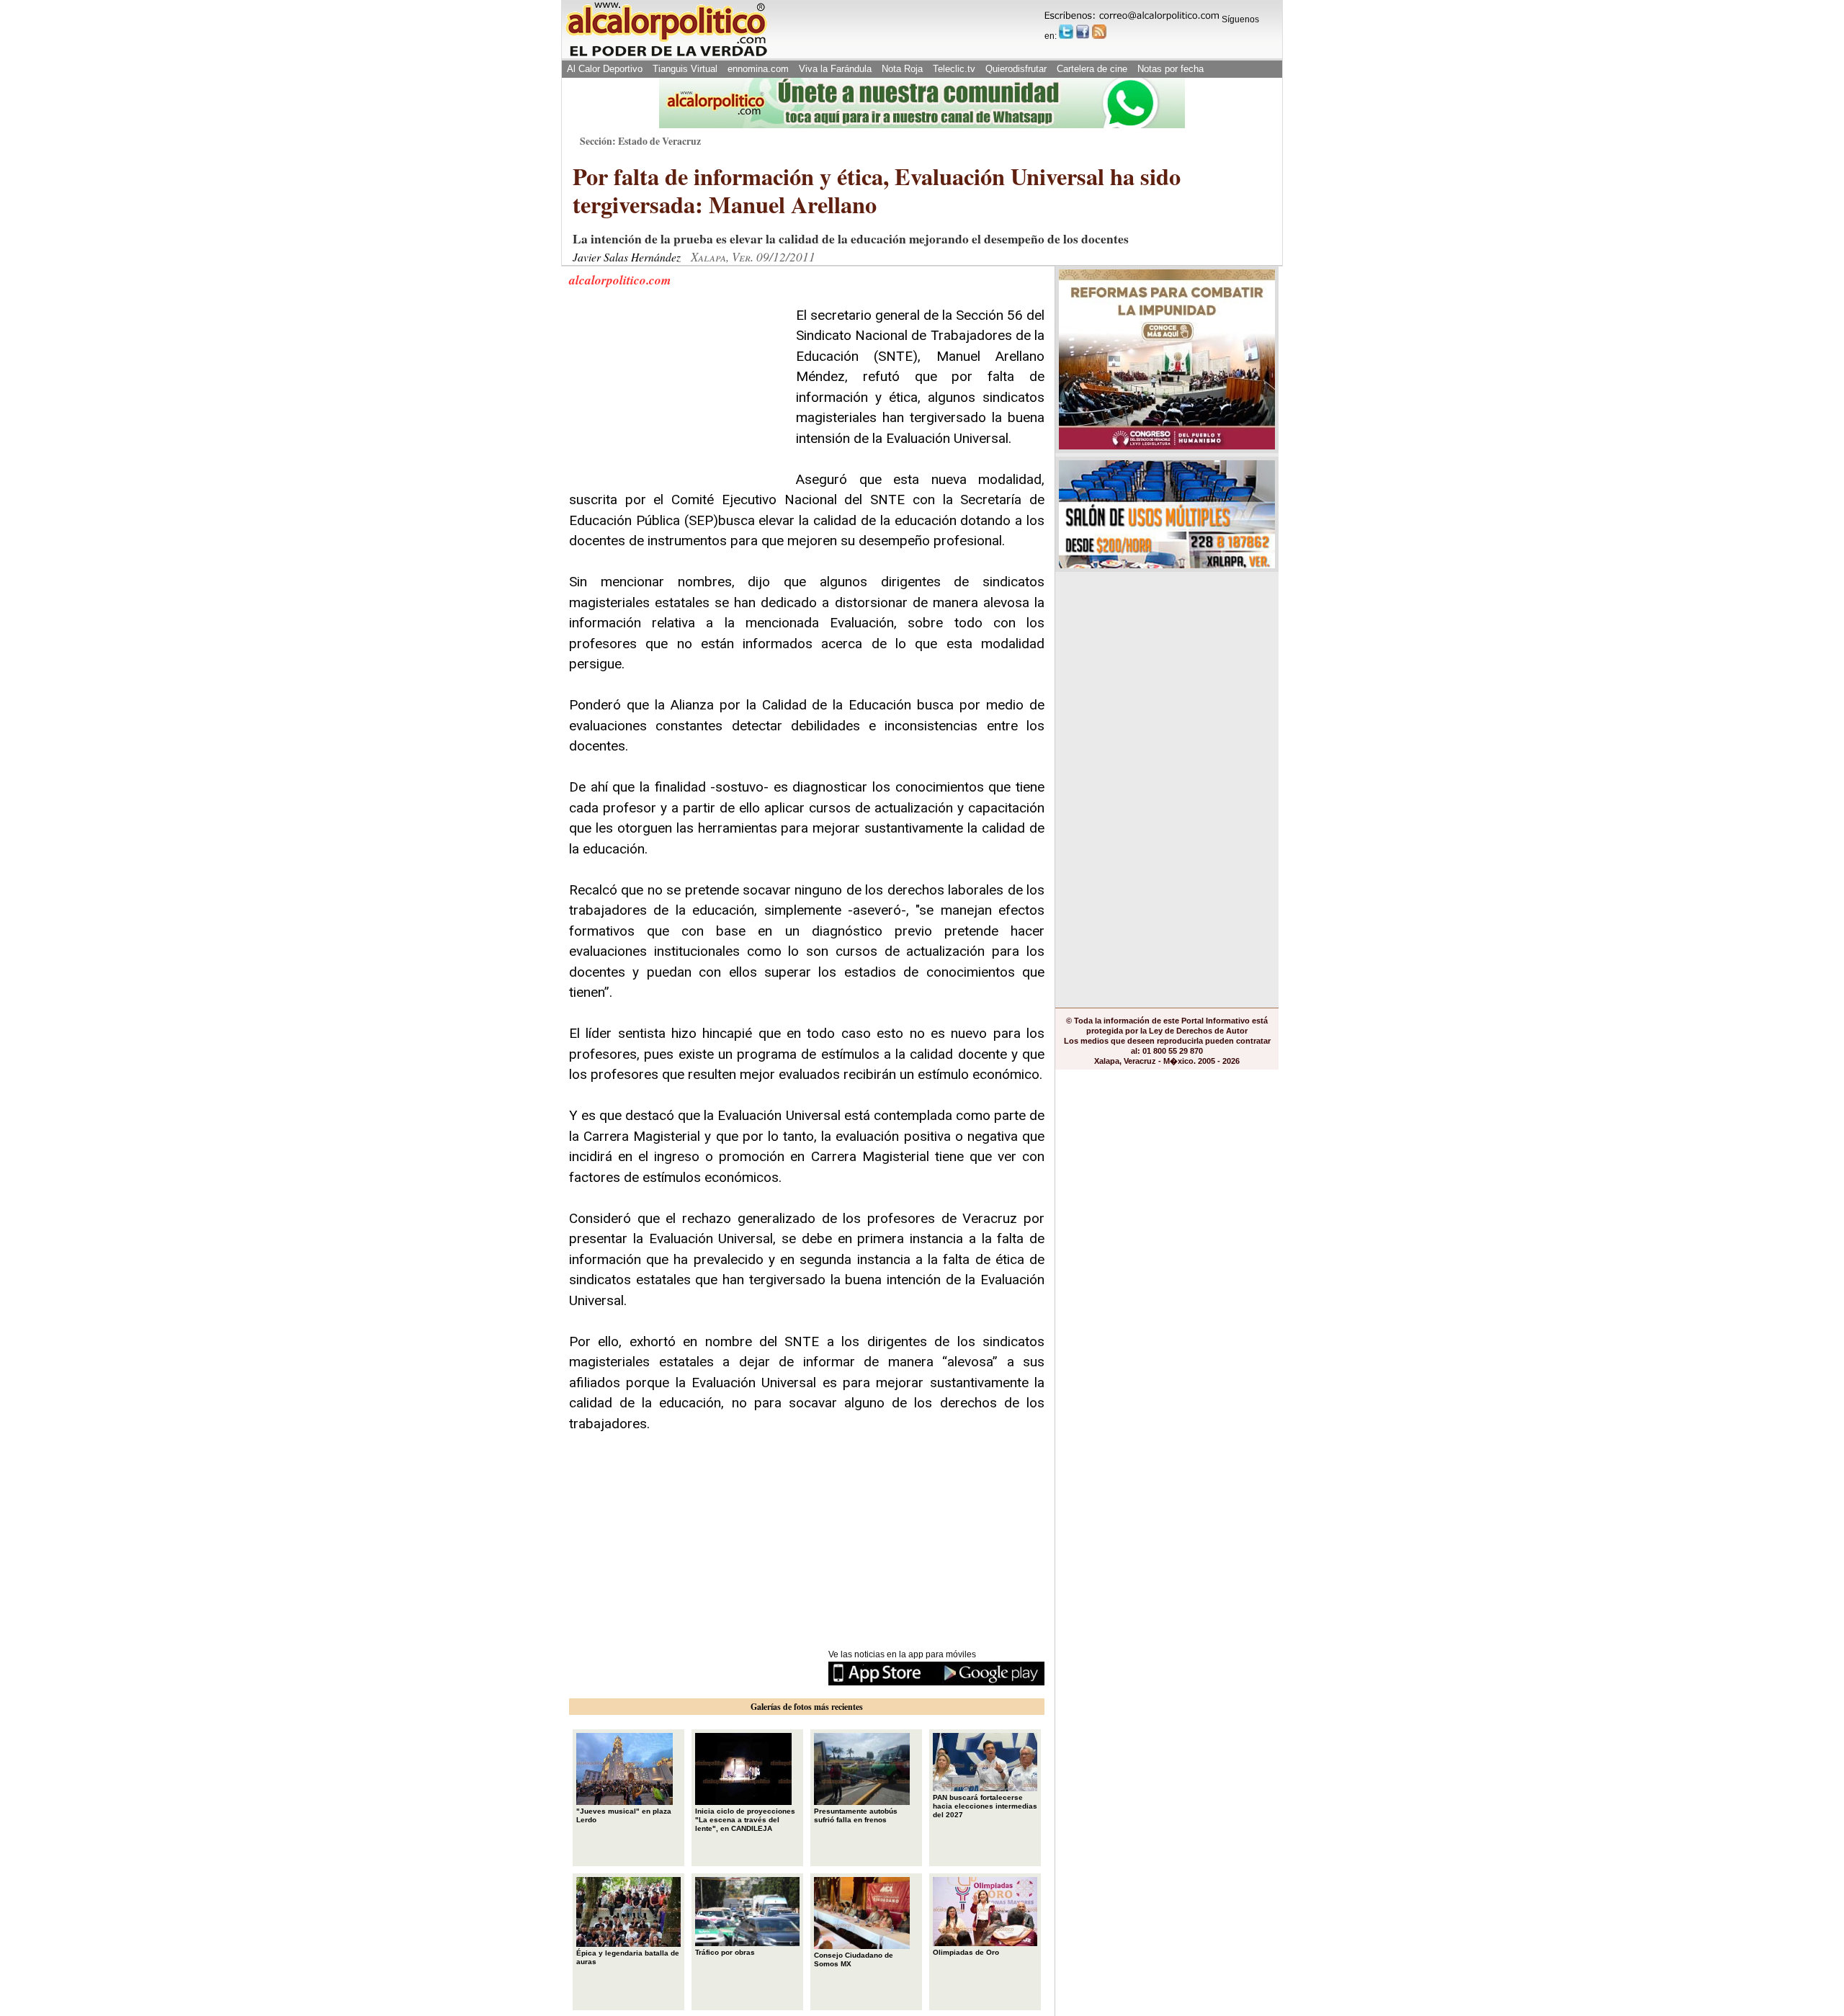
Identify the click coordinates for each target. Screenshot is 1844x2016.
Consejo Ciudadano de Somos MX (854, 1959)
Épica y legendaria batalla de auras (628, 1957)
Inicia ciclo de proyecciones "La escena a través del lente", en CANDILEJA (745, 1820)
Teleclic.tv (954, 69)
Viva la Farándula (835, 69)
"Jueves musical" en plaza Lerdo (624, 1815)
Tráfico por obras (725, 1952)
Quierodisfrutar (1016, 69)
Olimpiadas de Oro (966, 1952)
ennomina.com (758, 69)
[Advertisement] (677, 395)
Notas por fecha (1171, 69)
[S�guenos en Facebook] (1083, 32)
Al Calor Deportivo (605, 69)
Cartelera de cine (1092, 69)
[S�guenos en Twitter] (1066, 32)
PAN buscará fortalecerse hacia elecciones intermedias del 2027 (985, 1806)
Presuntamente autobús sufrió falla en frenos (856, 1815)
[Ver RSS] (1099, 32)
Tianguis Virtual (685, 69)
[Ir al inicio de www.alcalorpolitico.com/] (666, 55)
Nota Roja (902, 69)
